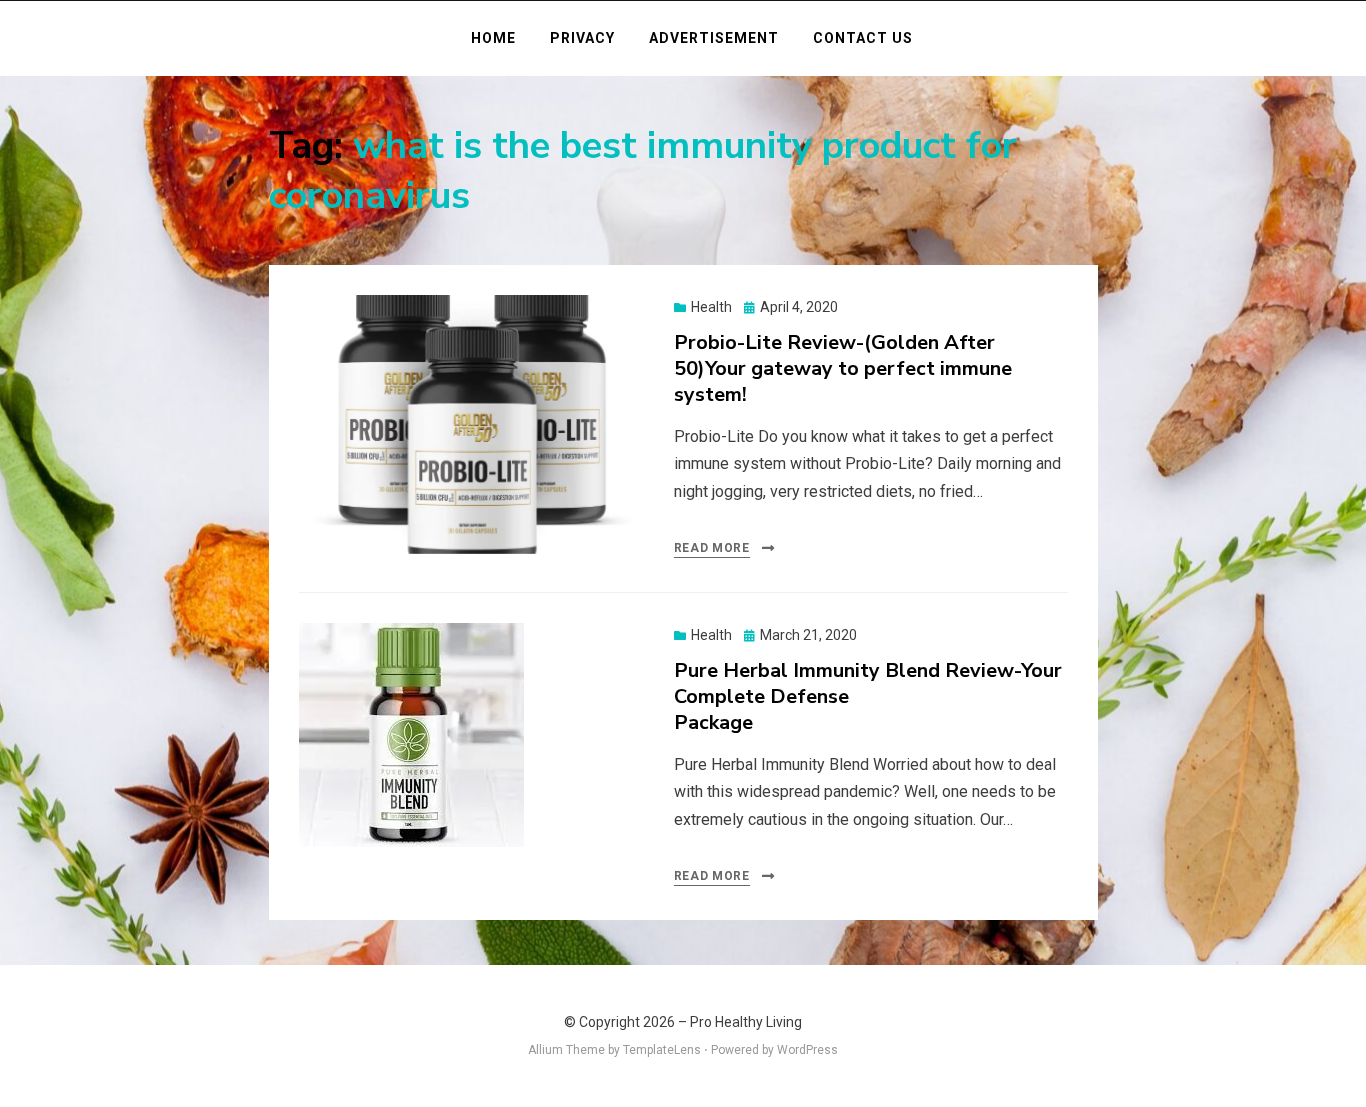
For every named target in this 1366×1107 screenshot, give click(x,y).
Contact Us (863, 38)
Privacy (582, 38)
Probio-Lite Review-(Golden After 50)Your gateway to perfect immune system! (843, 368)
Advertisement (714, 38)
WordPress (807, 1050)
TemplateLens (662, 1050)
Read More (712, 548)
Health (711, 307)
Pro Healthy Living (746, 1022)
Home (493, 38)
